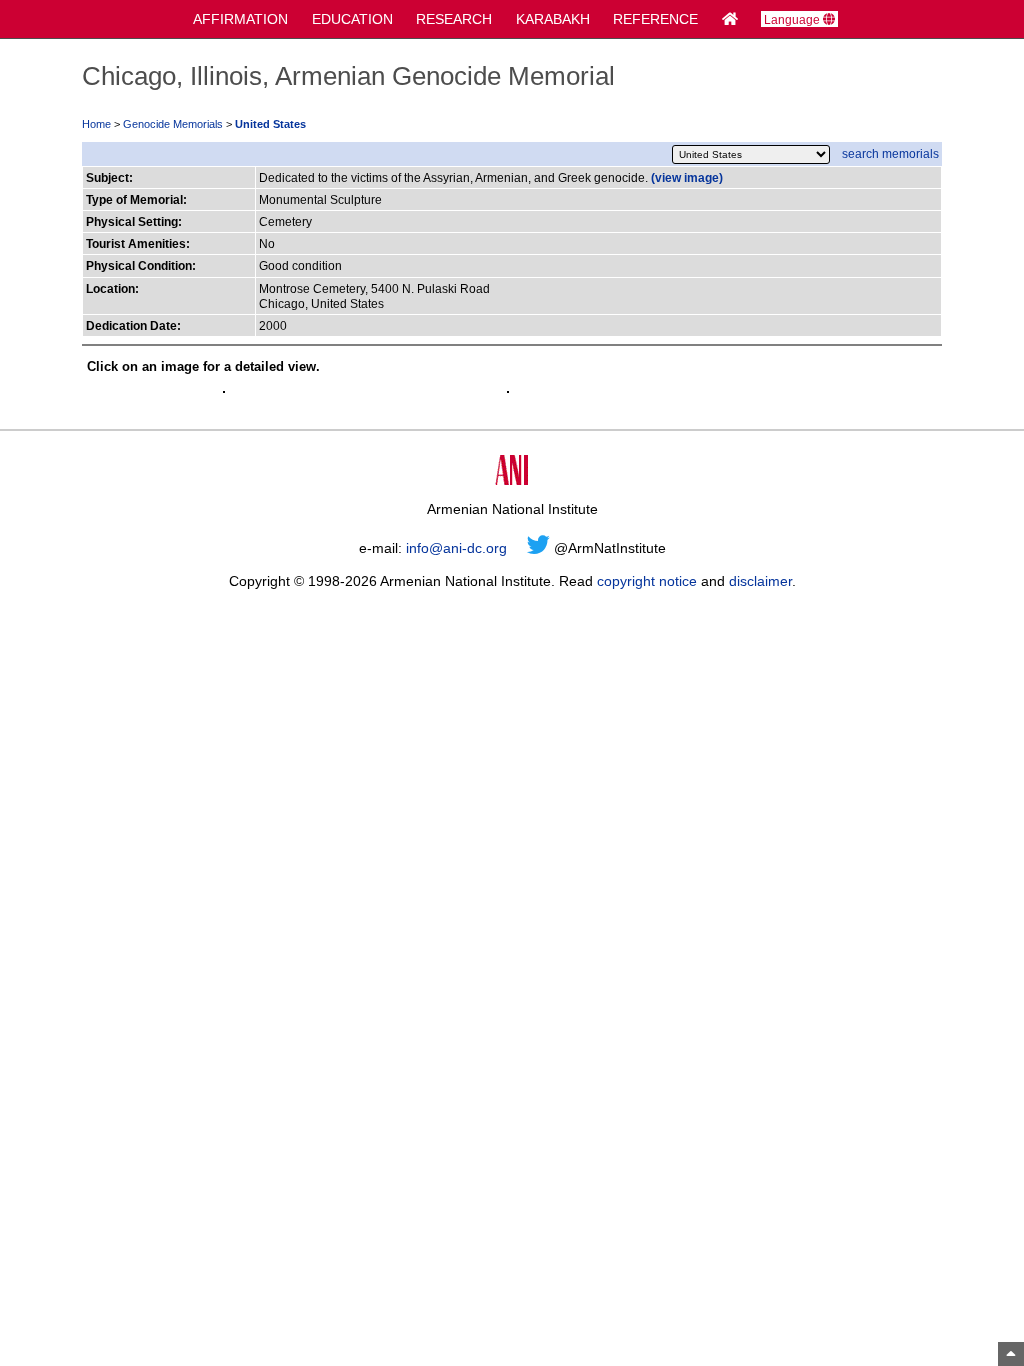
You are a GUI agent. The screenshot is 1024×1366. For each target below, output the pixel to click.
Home (96, 124)
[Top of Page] (1011, 1354)
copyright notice (647, 581)
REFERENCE (655, 19)
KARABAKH (553, 19)
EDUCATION (352, 19)
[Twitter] (538, 548)
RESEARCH (454, 19)
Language (793, 19)
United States (270, 124)
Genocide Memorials (173, 124)
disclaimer (760, 581)
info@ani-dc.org (456, 548)
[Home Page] (730, 19)
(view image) (687, 177)
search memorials (890, 153)
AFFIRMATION (240, 19)
